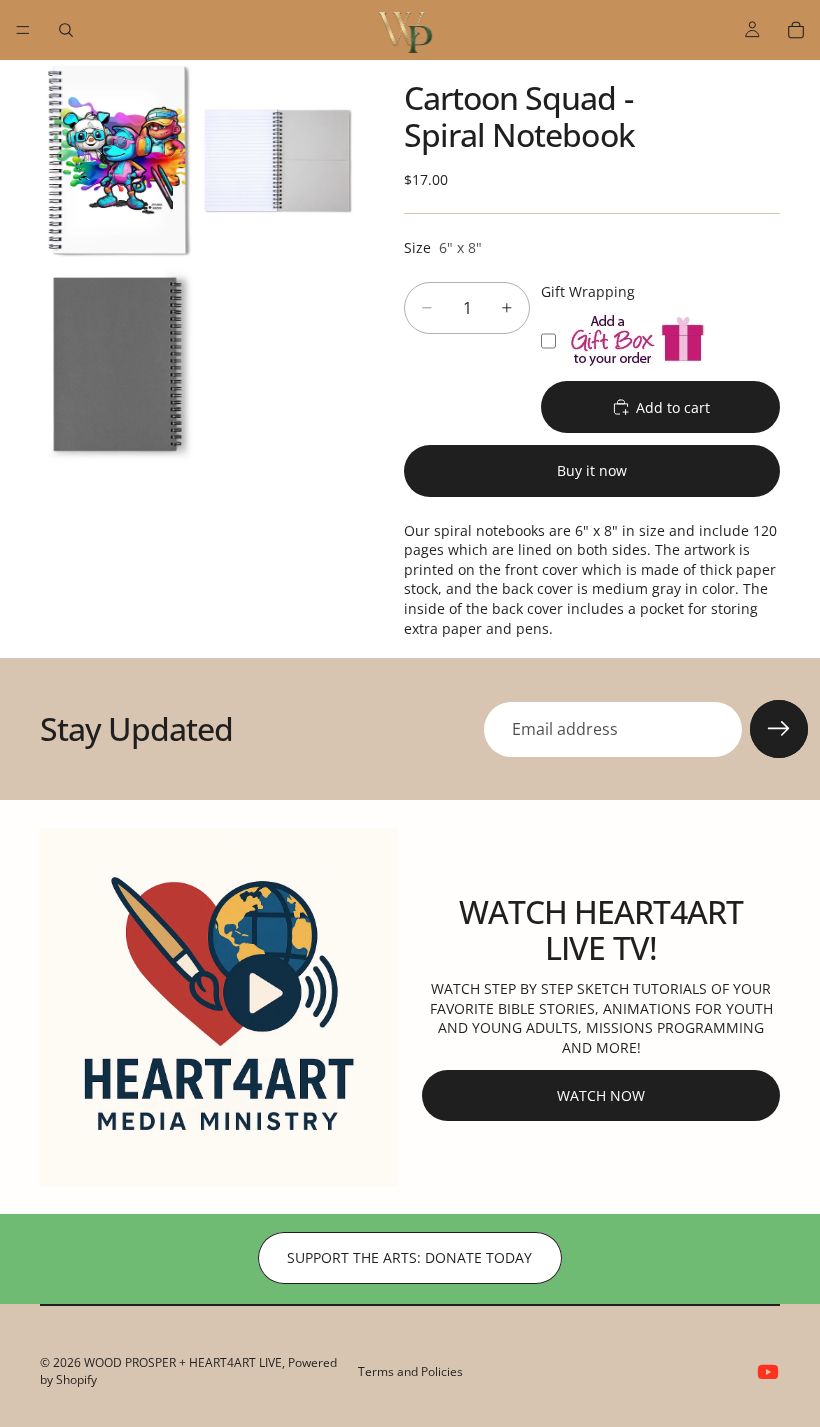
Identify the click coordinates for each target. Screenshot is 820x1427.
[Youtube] (768, 1372)
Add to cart (673, 407)
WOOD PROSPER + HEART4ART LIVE (183, 1362)
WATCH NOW (601, 1095)
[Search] (66, 30)
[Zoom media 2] (278, 161)
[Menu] (23, 30)
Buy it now (592, 470)
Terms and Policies (410, 1371)
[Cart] (796, 30)
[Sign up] (779, 729)
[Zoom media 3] (118, 365)
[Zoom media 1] (118, 161)
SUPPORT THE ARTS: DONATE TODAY (409, 1257)
